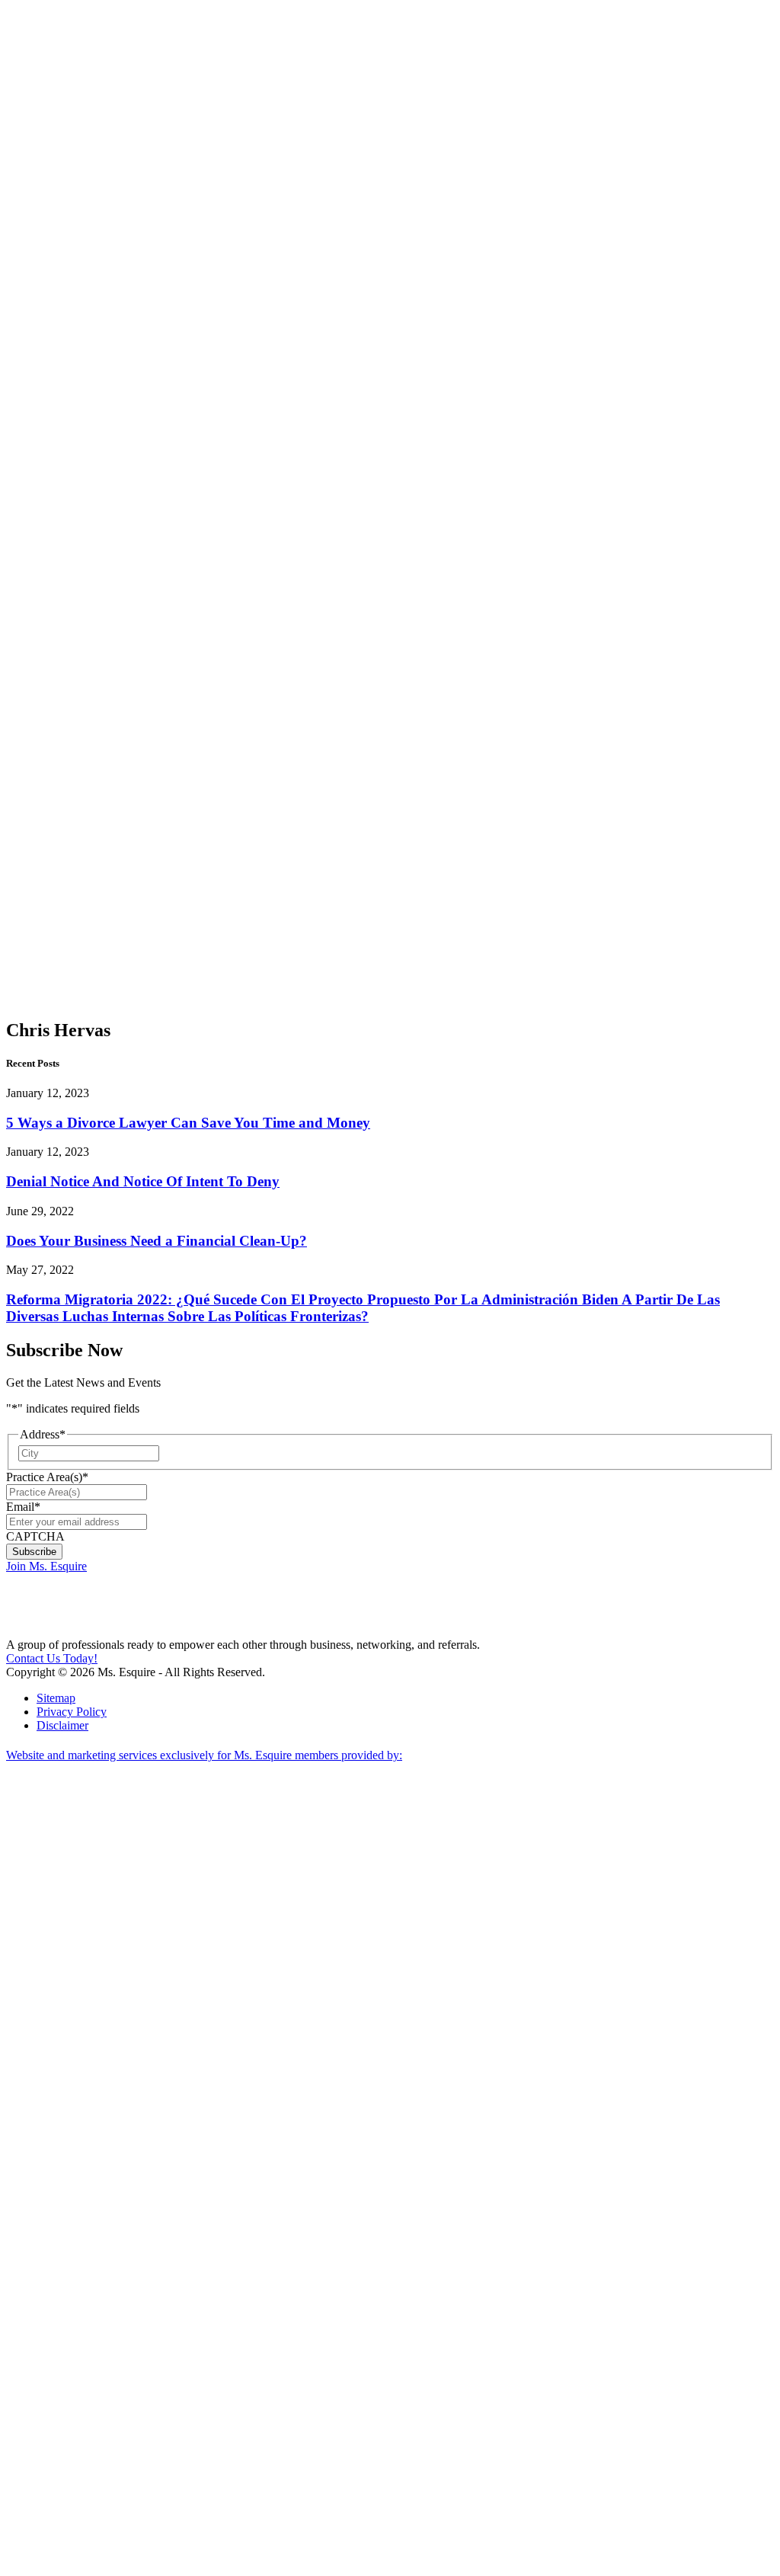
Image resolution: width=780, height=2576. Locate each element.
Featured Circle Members (90, 758)
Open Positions (89, 313)
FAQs (51, 800)
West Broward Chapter (88, 635)
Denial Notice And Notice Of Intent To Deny (143, 1181)
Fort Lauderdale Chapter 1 (94, 436)
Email (23, 1507)
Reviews (58, 868)
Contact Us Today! (52, 1658)
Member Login (42, 13)
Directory (59, 854)
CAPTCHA (35, 1536)
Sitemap (56, 1698)
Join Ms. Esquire (46, 1566)
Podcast (86, 114)
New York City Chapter (86, 710)
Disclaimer (62, 1725)
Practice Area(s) (47, 1477)
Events (53, 786)
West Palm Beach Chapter (86, 546)
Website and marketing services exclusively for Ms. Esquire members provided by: (204, 1755)
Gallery (54, 841)
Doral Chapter (86, 354)
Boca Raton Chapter (86, 594)
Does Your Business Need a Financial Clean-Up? (157, 1241)
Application (65, 827)
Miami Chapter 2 (86, 388)
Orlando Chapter (87, 669)
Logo (50, 813)
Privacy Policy (72, 1712)
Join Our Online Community (96, 272)
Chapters (58, 333)
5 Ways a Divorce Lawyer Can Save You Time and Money (188, 1123)
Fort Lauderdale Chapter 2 (94, 491)
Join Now (49, 162)
